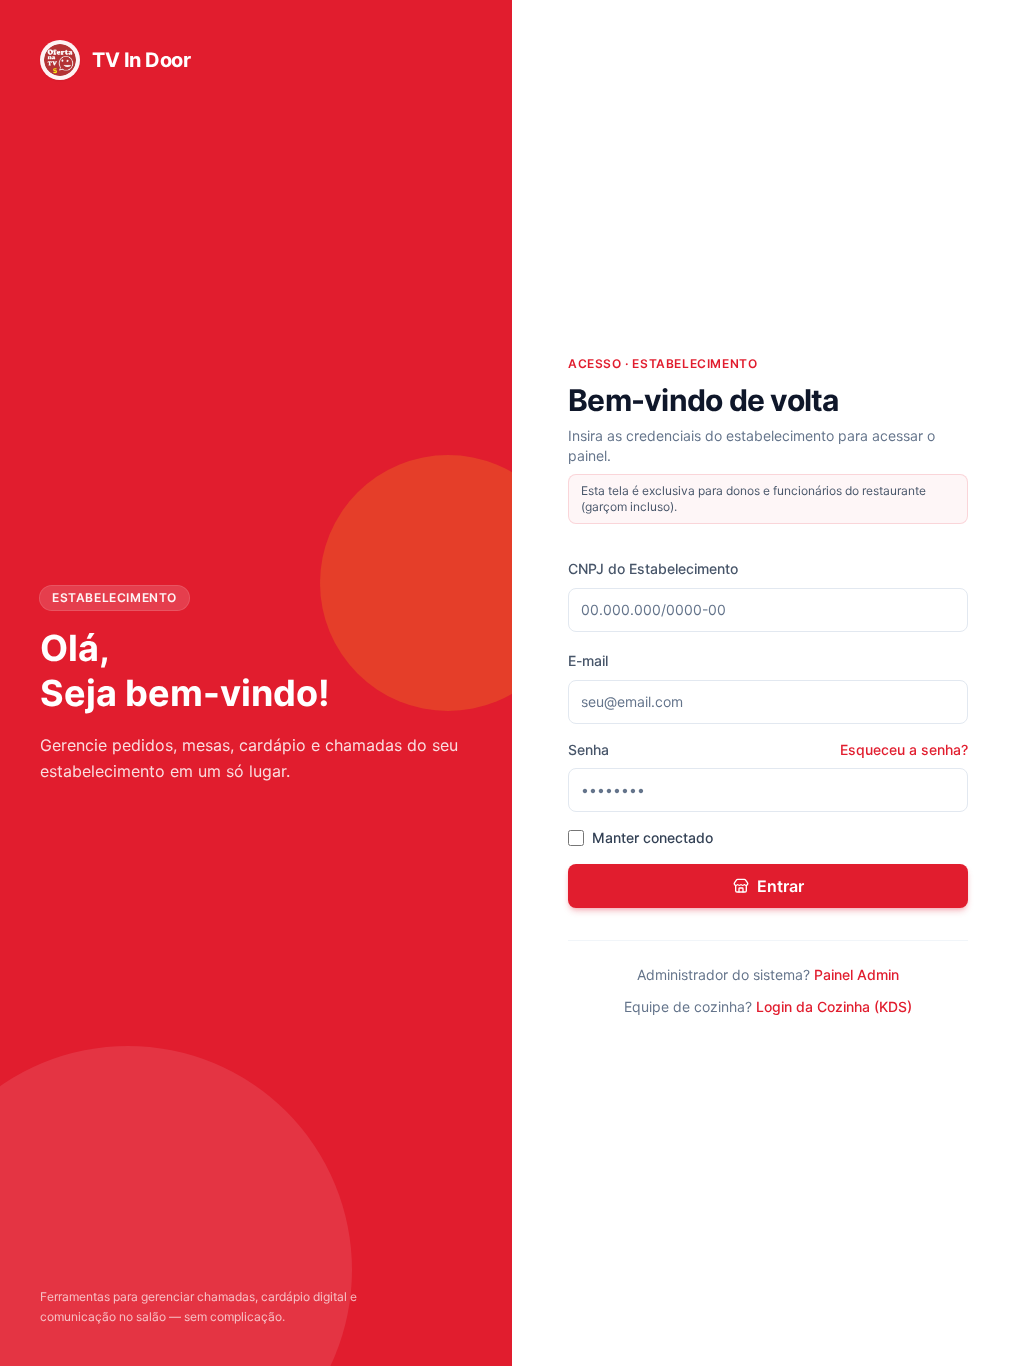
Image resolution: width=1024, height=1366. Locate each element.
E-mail (588, 660)
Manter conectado (652, 837)
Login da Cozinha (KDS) (834, 1006)
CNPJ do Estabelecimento (653, 568)
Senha (588, 749)
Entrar (780, 886)
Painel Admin (856, 974)
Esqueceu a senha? (904, 749)
